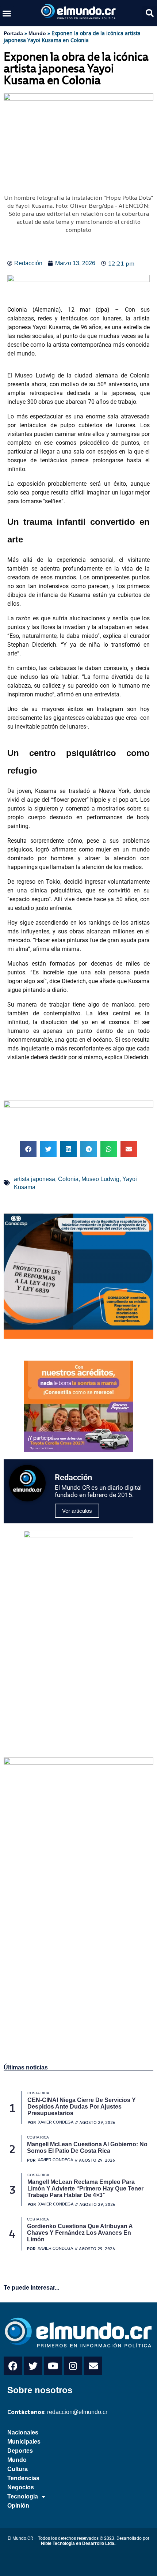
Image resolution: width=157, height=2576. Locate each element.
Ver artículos (77, 1511)
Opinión (18, 2506)
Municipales (24, 2442)
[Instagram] (73, 2366)
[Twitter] (33, 2366)
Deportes (20, 2451)
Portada (13, 33)
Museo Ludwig (100, 1179)
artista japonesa (35, 1179)
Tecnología (23, 2496)
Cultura (18, 2469)
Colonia (68, 1179)
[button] (7, 13)
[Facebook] (13, 2366)
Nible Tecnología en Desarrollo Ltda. (78, 2543)
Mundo (37, 33)
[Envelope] (93, 2366)
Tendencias (23, 2478)
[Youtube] (53, 2366)
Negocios (21, 2487)
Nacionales (23, 2432)
